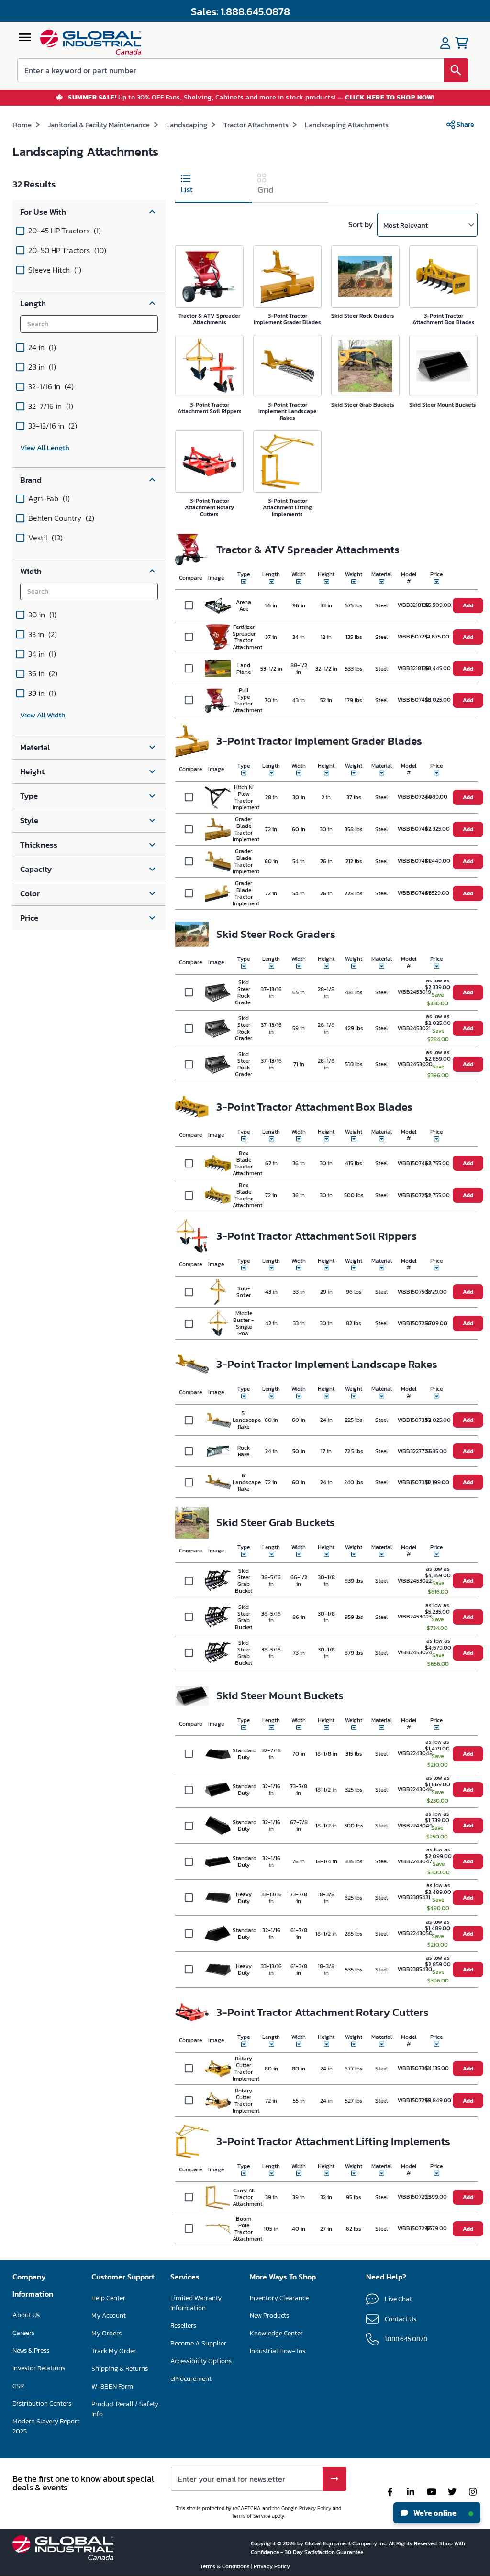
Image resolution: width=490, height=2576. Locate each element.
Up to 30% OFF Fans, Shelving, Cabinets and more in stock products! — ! (251, 98)
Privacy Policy (315, 2508)
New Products (269, 2316)
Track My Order (114, 2351)
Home (22, 125)
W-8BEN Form (112, 2386)
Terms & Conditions (226, 2566)
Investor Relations (39, 2368)
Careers (23, 2333)
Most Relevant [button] (406, 225)
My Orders (106, 2333)
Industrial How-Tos (278, 2351)
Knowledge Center (276, 2333)
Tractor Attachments (256, 125)
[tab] (213, 186)
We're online (434, 2513)
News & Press (31, 2350)
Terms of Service (251, 2516)
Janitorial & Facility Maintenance (99, 125)
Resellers (183, 2326)
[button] (89, 212)
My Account (109, 2316)
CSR (18, 2386)
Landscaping (187, 125)
